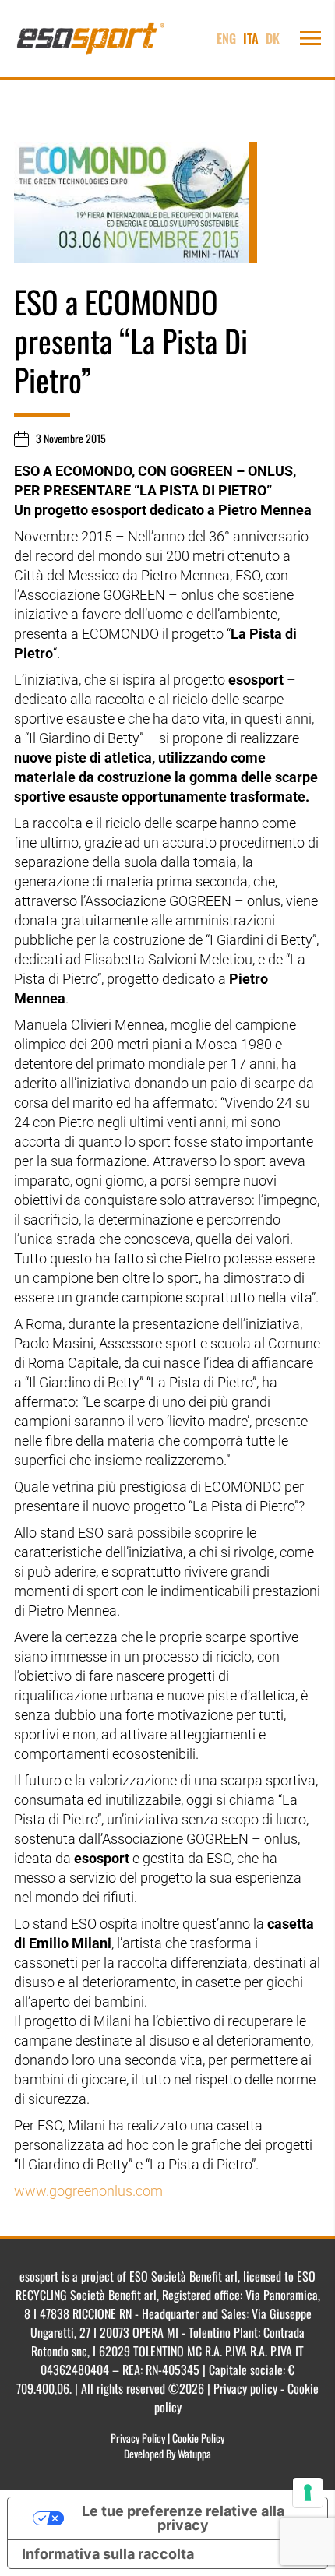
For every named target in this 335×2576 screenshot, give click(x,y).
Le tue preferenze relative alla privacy (183, 2518)
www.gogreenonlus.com (88, 2191)
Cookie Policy (198, 2438)
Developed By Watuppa (167, 2453)
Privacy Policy (138, 2438)
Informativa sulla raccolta (108, 2554)
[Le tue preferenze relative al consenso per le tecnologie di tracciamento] (308, 2493)
